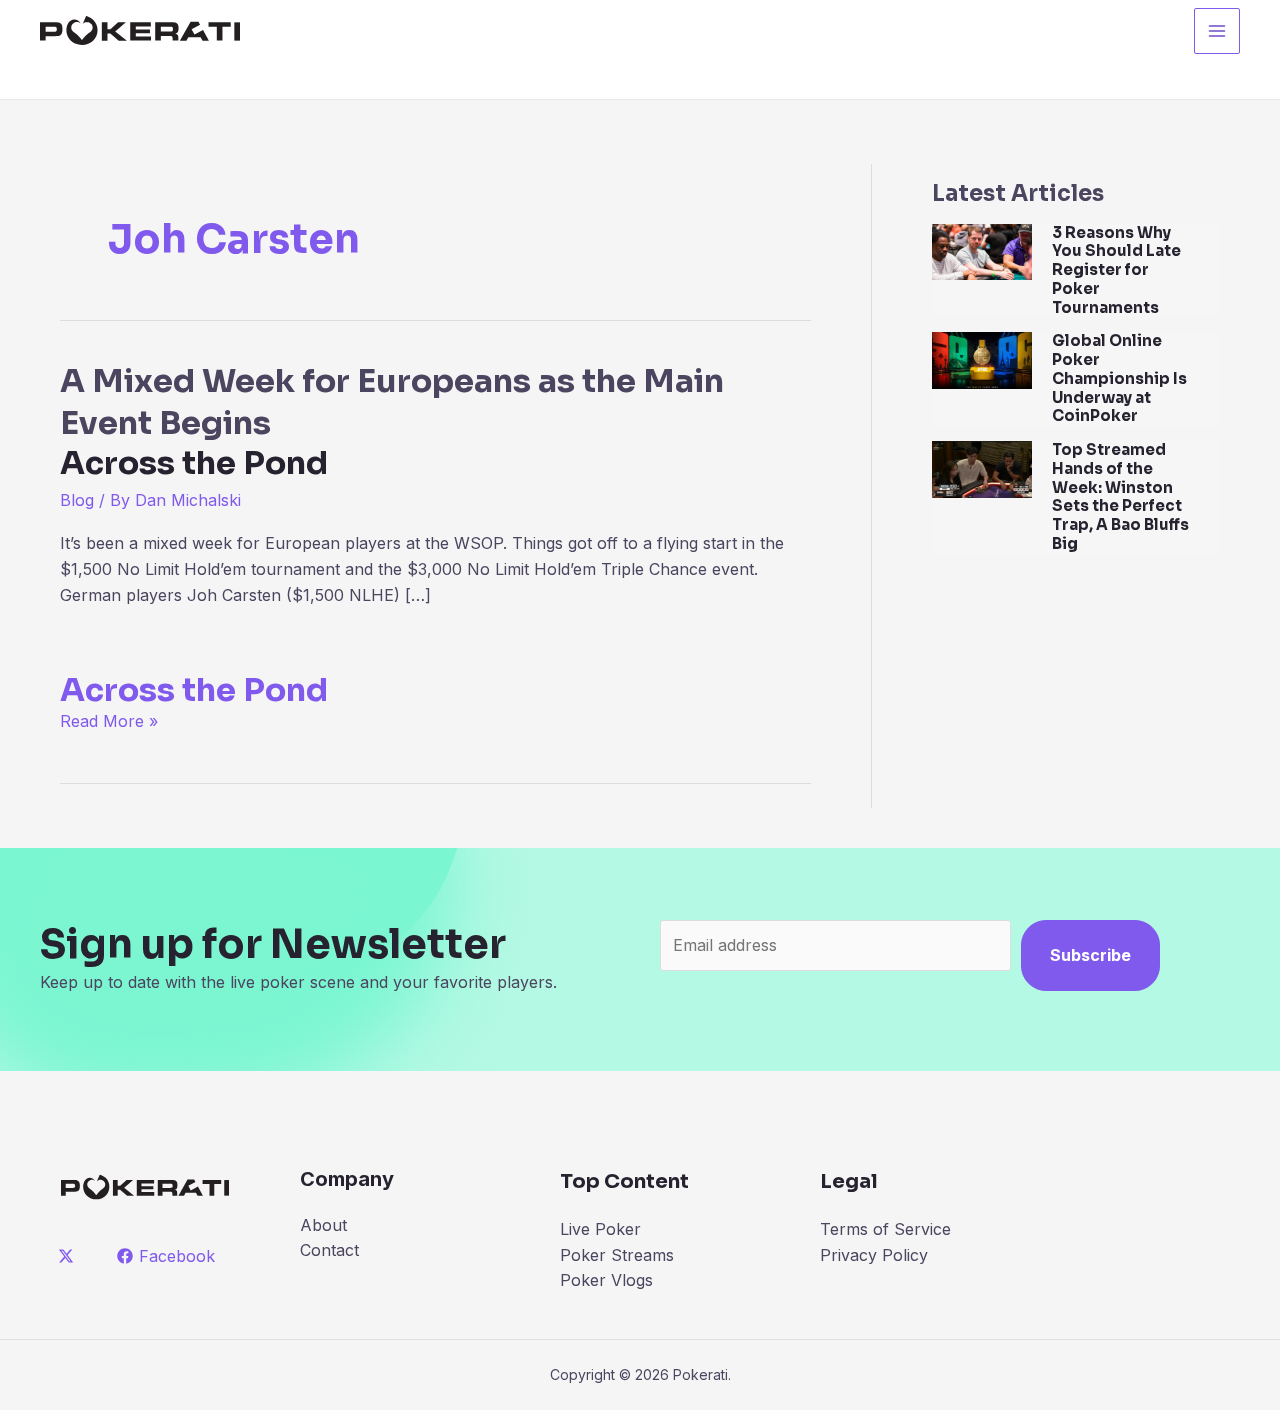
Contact (329, 1250)
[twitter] (69, 1256)
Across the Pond (194, 690)
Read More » (109, 721)
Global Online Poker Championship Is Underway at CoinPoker (1119, 378)
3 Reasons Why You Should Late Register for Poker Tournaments (1116, 270)
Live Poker (600, 1229)
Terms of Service (885, 1229)
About (323, 1225)
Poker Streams (617, 1255)
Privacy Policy (874, 1255)
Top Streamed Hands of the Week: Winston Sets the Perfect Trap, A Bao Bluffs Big (1120, 496)
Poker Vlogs (606, 1280)
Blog (77, 500)
